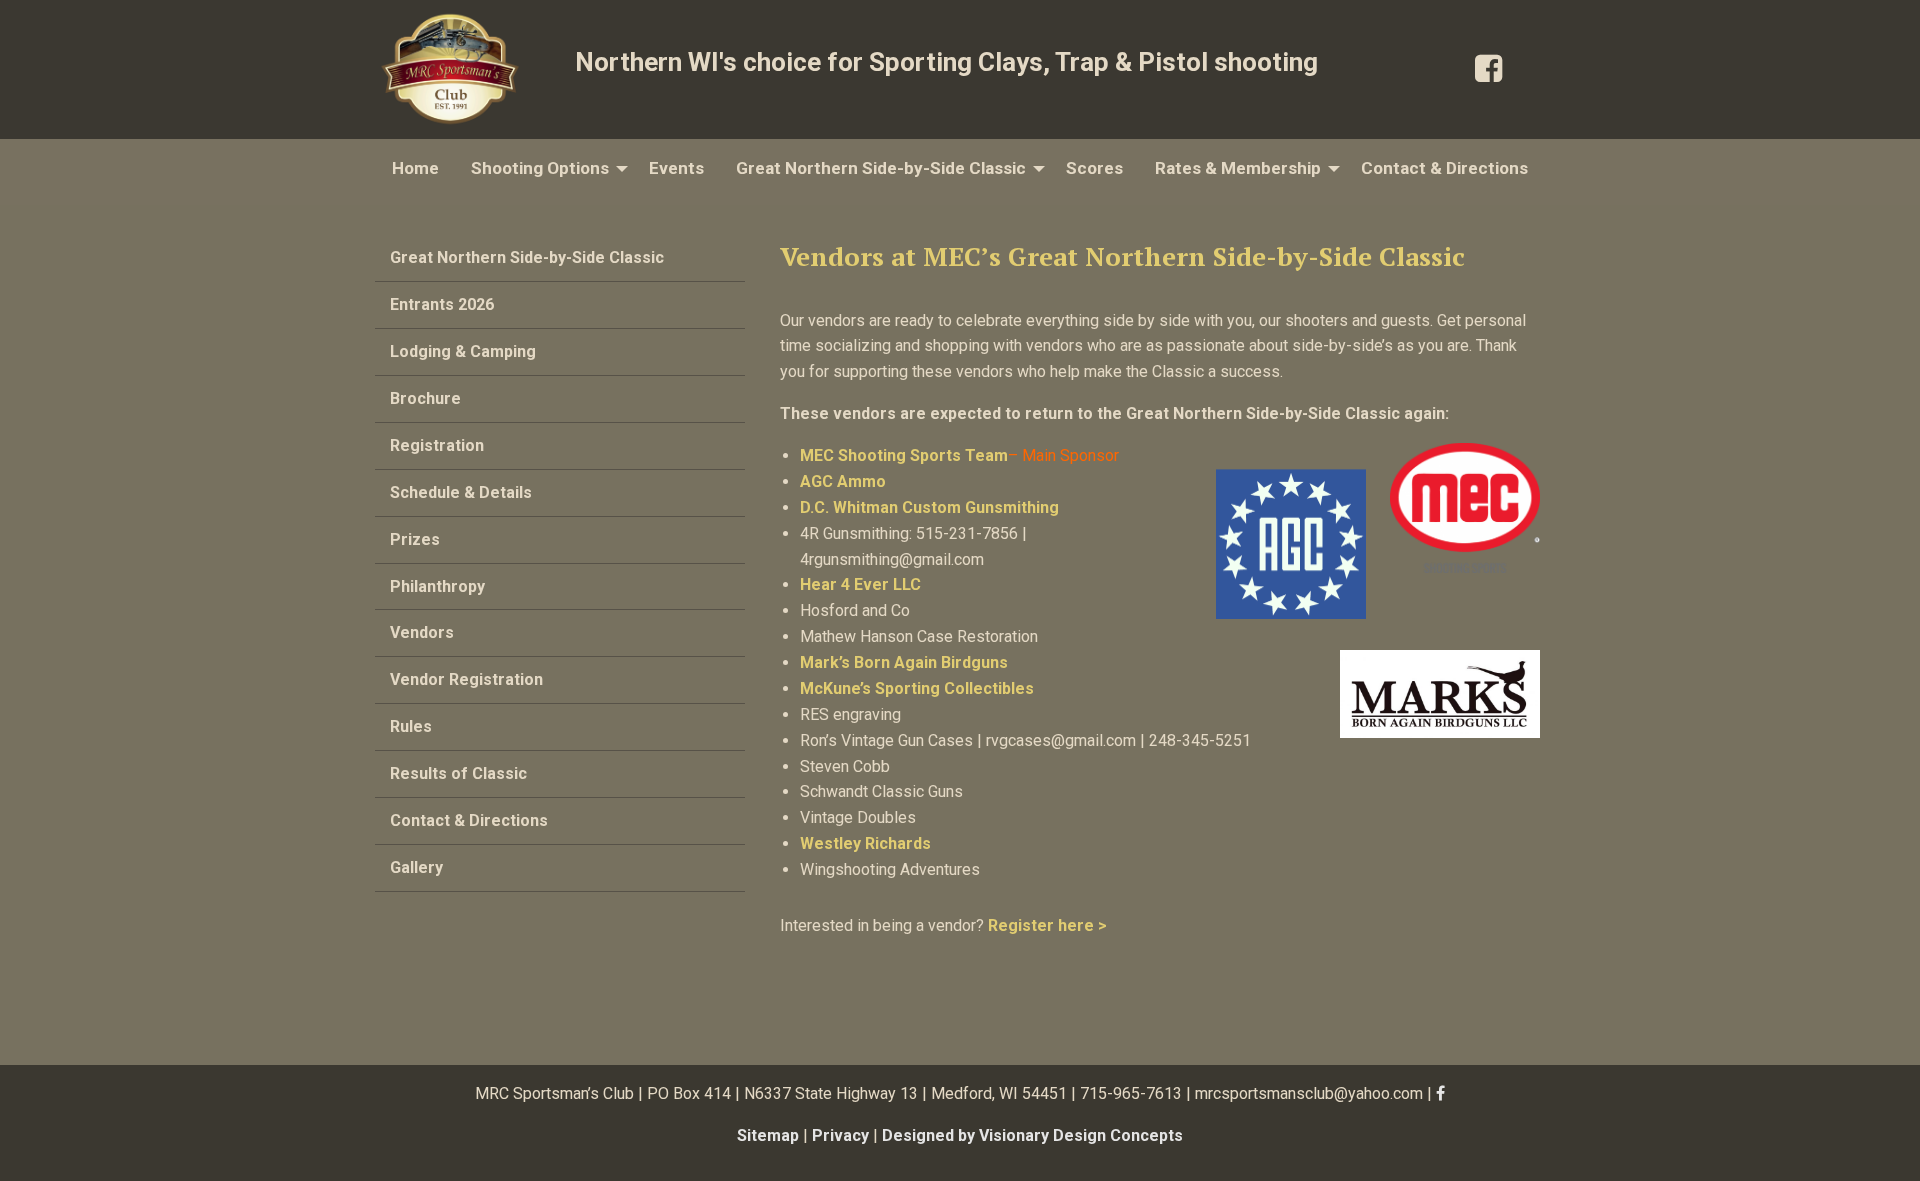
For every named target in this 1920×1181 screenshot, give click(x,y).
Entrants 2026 (442, 304)
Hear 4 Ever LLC (860, 584)
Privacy (840, 1135)
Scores (1094, 168)
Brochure (425, 398)
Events (676, 168)
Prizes (415, 539)
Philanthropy (437, 586)
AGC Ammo (843, 481)
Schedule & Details (461, 492)
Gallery (416, 867)
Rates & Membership (1238, 168)
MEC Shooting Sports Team (904, 455)
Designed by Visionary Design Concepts (1032, 1135)
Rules (411, 726)
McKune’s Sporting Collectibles (917, 688)
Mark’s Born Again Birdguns (904, 662)
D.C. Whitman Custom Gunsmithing (931, 507)
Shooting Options (540, 168)
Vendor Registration (466, 679)
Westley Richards (865, 843)
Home (415, 168)
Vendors (422, 632)
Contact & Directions (1444, 168)
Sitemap (768, 1135)
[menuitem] (415, 168)
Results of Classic (458, 773)
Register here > (1047, 925)
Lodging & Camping (463, 351)
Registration (437, 445)
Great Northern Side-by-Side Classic (881, 168)
